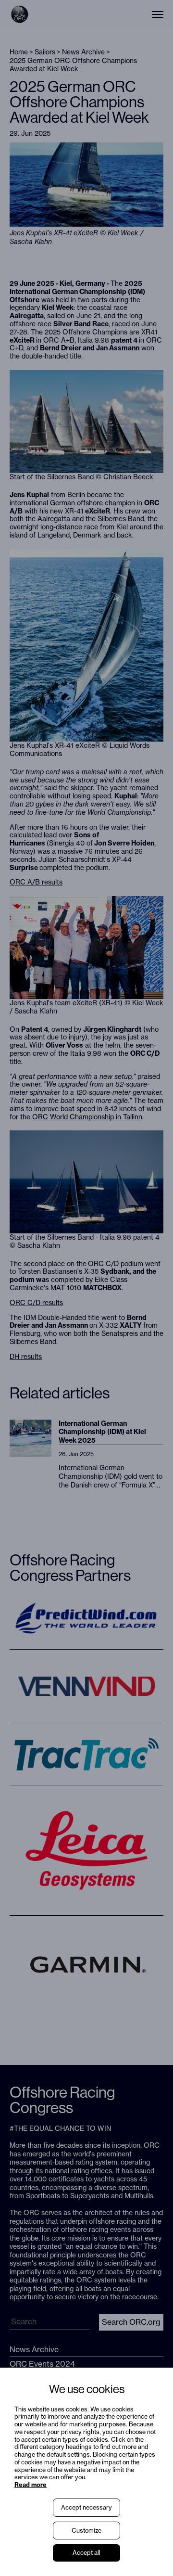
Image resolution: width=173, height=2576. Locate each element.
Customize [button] (86, 2530)
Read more (31, 2485)
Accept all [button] (86, 2552)
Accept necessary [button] (86, 2507)
